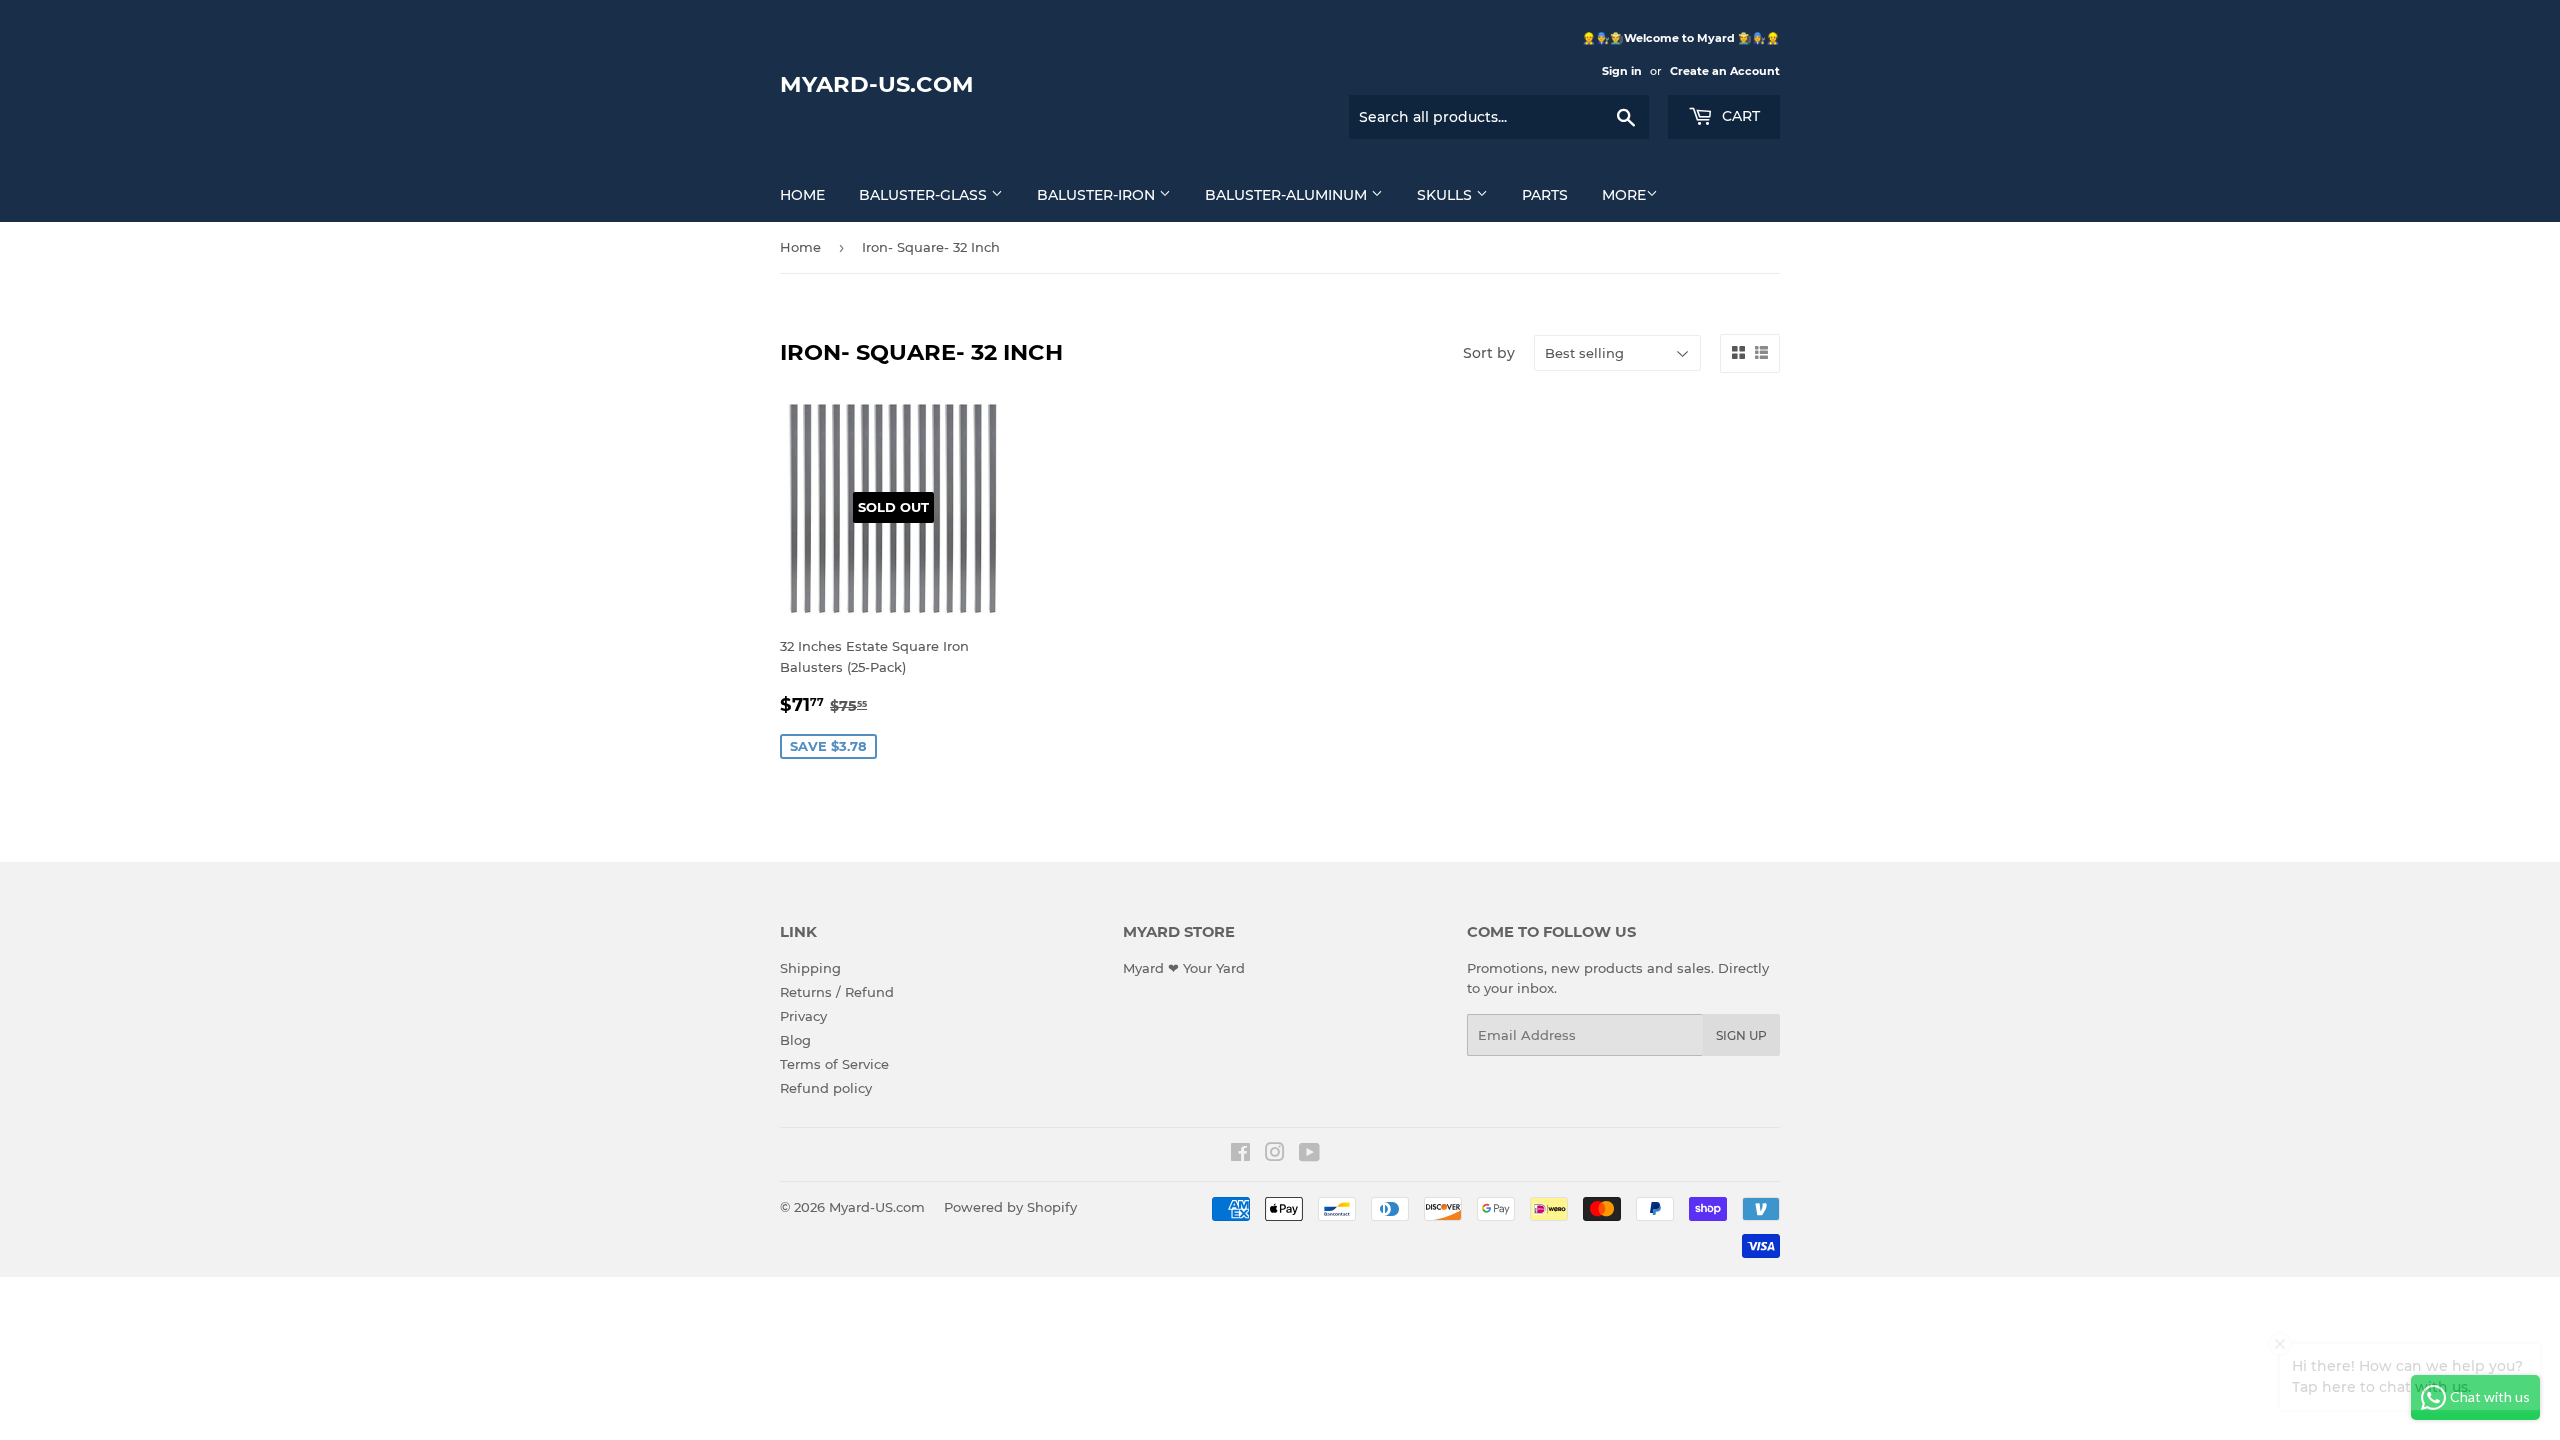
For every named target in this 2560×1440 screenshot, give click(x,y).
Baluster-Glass (925, 195)
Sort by (1489, 353)
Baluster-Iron (1098, 195)
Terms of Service (834, 1064)
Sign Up (1741, 1035)
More (1624, 195)
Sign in (1622, 71)
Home (802, 195)
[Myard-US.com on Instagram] (1275, 1155)
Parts (1545, 195)
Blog (795, 1040)
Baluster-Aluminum (1288, 195)
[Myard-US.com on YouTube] (1309, 1155)
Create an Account (1725, 71)
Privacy (803, 1016)
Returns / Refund (837, 992)
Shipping (810, 968)
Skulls (1446, 195)
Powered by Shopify (1010, 1207)
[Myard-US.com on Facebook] (1240, 1155)
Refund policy (826, 1088)
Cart (1739, 116)
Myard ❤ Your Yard (1184, 968)
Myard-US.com (877, 84)
